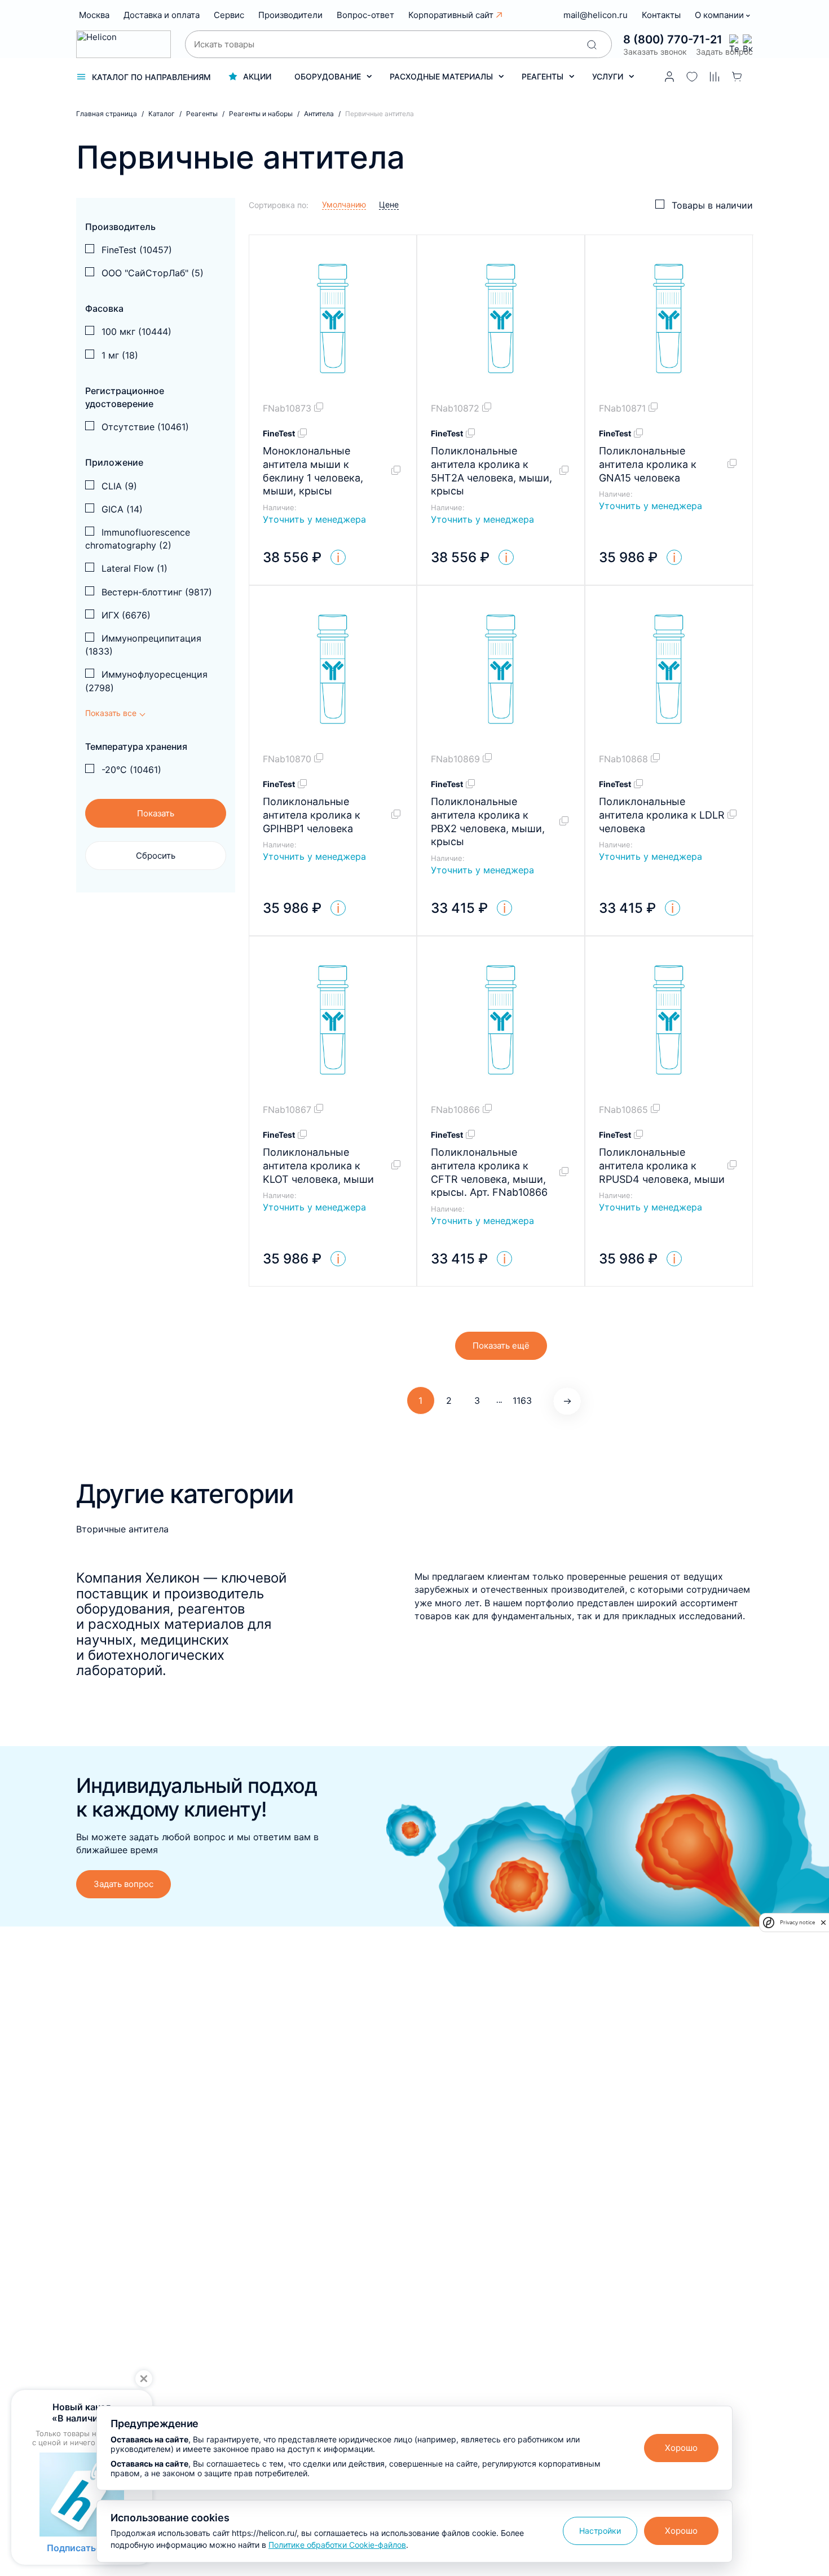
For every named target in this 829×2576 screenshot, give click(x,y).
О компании (720, 15)
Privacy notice (797, 1922)
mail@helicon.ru (596, 15)
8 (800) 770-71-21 (673, 39)
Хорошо (681, 2448)
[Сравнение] (715, 77)
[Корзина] (737, 77)
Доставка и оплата (162, 15)
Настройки (600, 2531)
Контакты (661, 15)
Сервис (229, 15)
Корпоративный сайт (451, 15)
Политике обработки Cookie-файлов (337, 2545)
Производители (290, 15)
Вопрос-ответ (365, 15)
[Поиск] (592, 45)
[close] (823, 1923)
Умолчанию (344, 204)
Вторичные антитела (122, 1529)
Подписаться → (82, 2548)
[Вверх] (805, 2230)
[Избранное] (692, 77)
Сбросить (156, 856)
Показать (156, 813)
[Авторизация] (669, 77)
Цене (389, 204)
